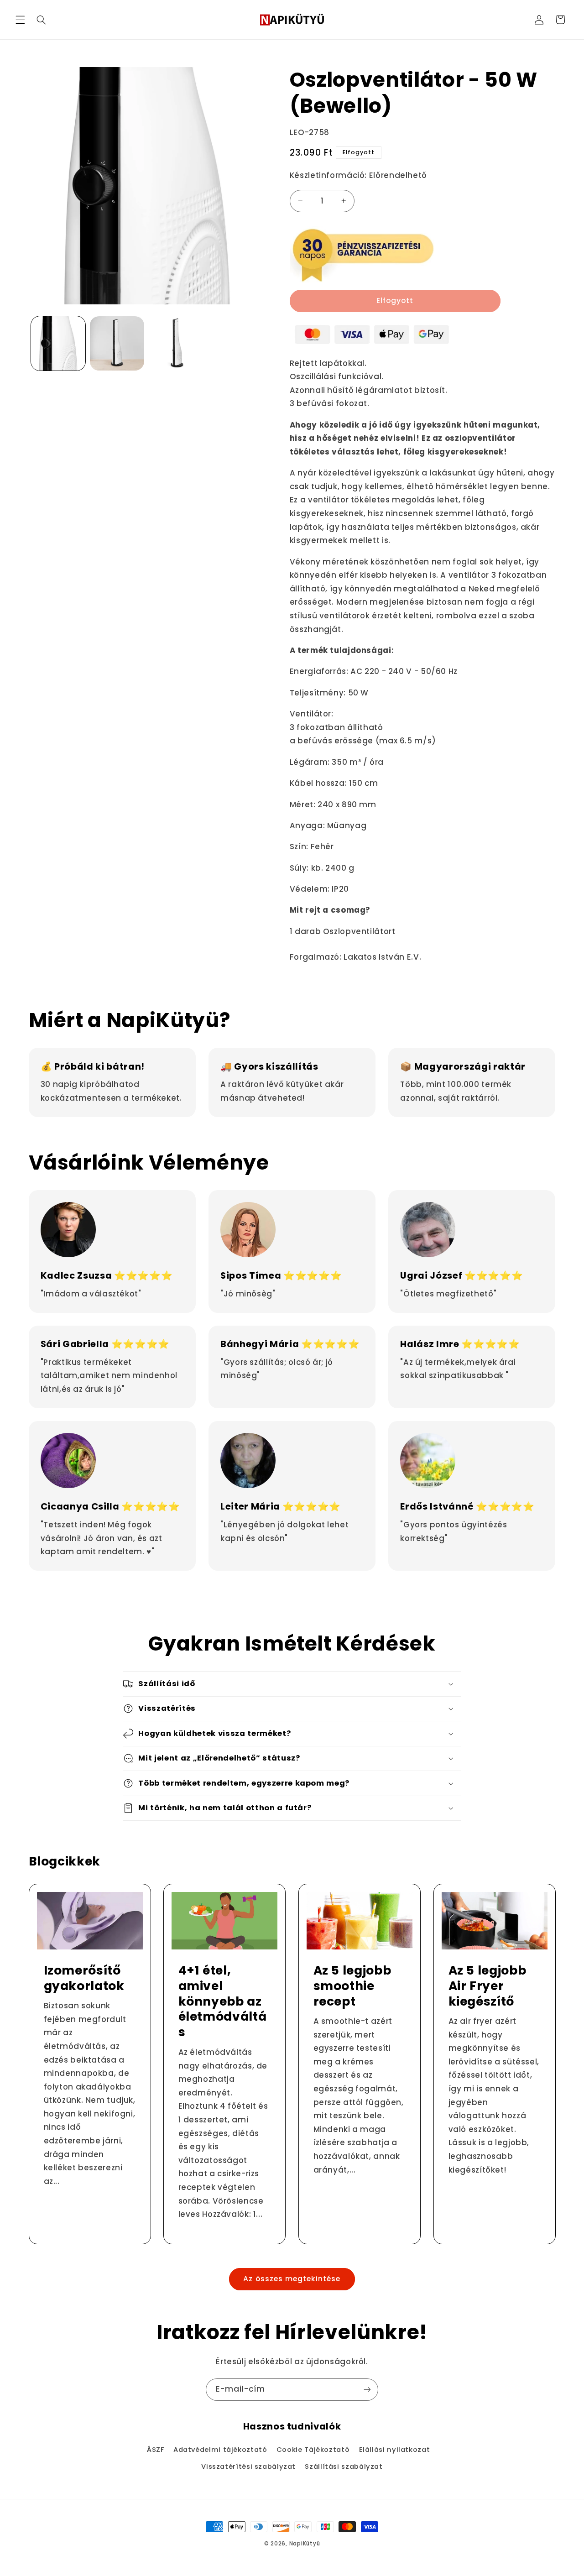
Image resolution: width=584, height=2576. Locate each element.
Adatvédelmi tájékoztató (220, 2450)
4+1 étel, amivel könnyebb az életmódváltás (223, 2001)
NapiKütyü (305, 2544)
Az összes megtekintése (292, 2279)
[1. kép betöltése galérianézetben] (58, 343)
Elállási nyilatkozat (395, 2450)
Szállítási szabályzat (344, 2466)
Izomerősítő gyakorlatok (84, 1978)
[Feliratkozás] (367, 2390)
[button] (20, 20)
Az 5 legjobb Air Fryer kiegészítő (487, 1986)
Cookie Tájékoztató (313, 2450)
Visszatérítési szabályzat (248, 2466)
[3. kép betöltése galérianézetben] (176, 343)
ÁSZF (156, 2450)
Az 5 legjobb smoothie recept (352, 1986)
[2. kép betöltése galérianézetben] (117, 343)
